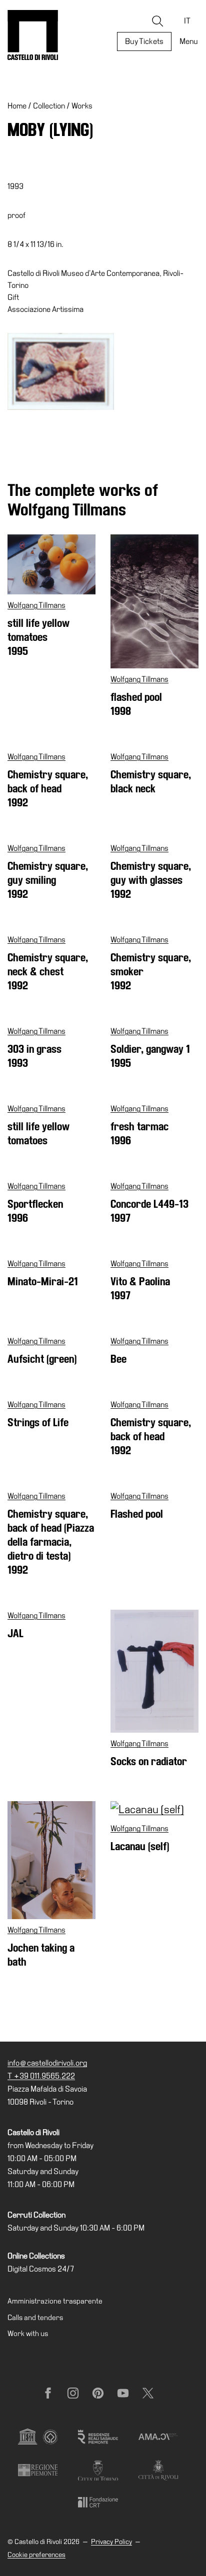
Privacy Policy (111, 2542)
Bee (118, 1359)
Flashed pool (137, 1514)
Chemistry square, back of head (48, 789)
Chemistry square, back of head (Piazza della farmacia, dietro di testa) (51, 1542)
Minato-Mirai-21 (43, 1282)
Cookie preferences (36, 2555)
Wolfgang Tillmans (36, 605)
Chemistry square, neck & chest (48, 972)
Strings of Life (38, 1422)
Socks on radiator (149, 1761)
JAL (15, 1633)
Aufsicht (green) (42, 1359)
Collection (49, 106)
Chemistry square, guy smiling (48, 880)
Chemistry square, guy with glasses (151, 880)
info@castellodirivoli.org (47, 2063)
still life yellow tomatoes (38, 637)
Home (17, 106)
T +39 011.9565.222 (41, 2076)
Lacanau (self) (140, 1846)
